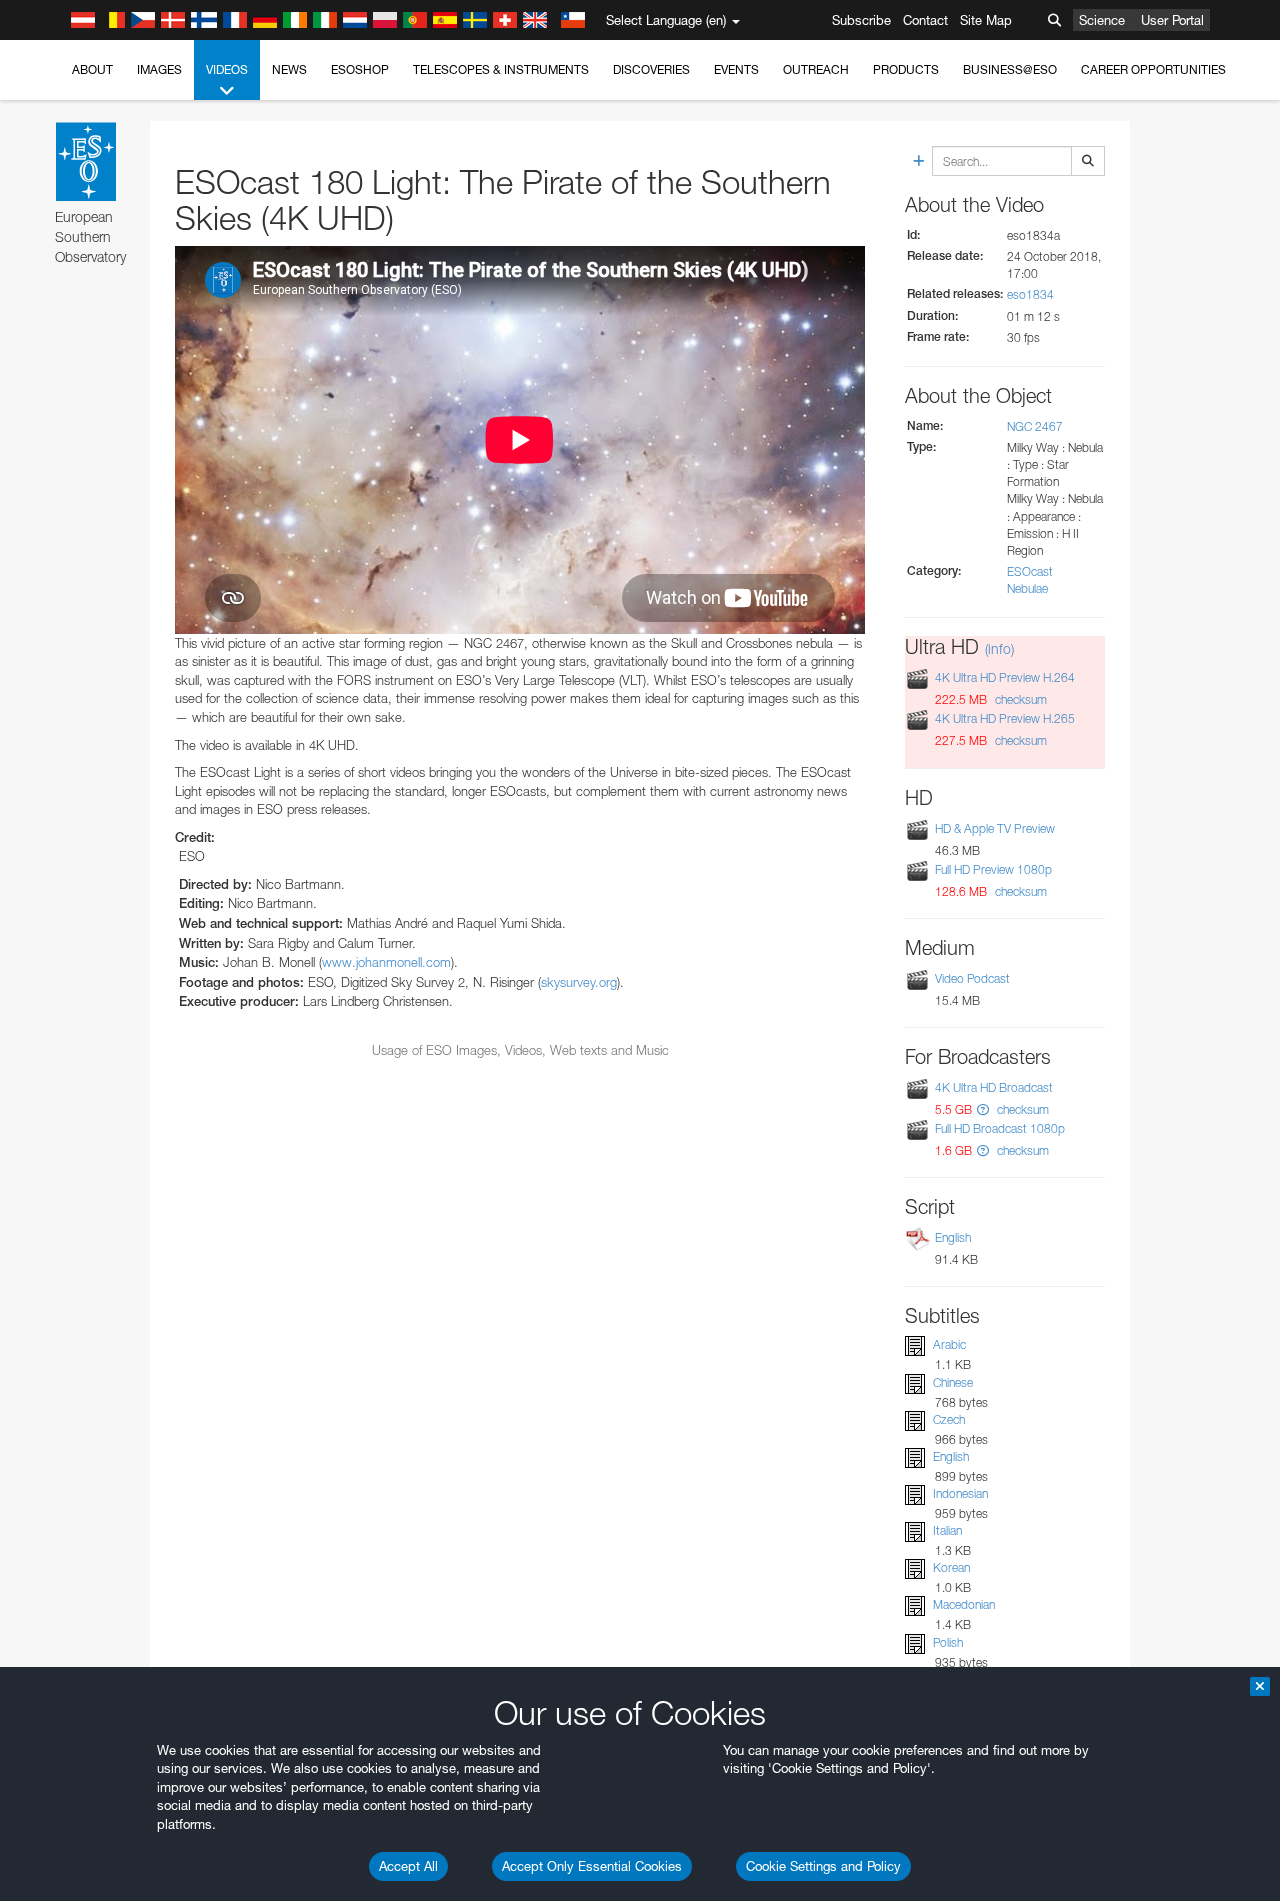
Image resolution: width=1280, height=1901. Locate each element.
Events (736, 69)
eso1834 (1030, 294)
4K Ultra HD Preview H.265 (1005, 718)
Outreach (816, 69)
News (289, 69)
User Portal (1172, 20)
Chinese (953, 1382)
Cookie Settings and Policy (823, 1866)
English (953, 1237)
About (92, 69)
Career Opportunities (1153, 69)
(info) (999, 648)
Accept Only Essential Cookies (592, 1866)
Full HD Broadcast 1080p (1000, 1128)
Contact (925, 20)
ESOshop (360, 69)
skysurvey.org (579, 982)
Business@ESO (1010, 69)
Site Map (986, 20)
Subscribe (861, 20)
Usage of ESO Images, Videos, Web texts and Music (520, 1050)
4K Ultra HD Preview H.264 (1005, 677)
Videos (227, 69)
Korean (951, 1567)
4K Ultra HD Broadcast (994, 1087)
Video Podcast (972, 978)
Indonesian (960, 1493)
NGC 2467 (1035, 426)
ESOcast (1030, 571)
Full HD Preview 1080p (993, 869)
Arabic (949, 1344)
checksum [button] (1019, 699)
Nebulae (1027, 588)
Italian (947, 1530)
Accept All (408, 1866)
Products (906, 69)
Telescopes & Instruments (501, 69)
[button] (983, 1109)
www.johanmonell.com (386, 962)
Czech (949, 1419)
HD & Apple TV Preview (995, 828)
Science (1102, 20)
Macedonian (964, 1604)
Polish (948, 1642)
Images (159, 69)
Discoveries (651, 69)
